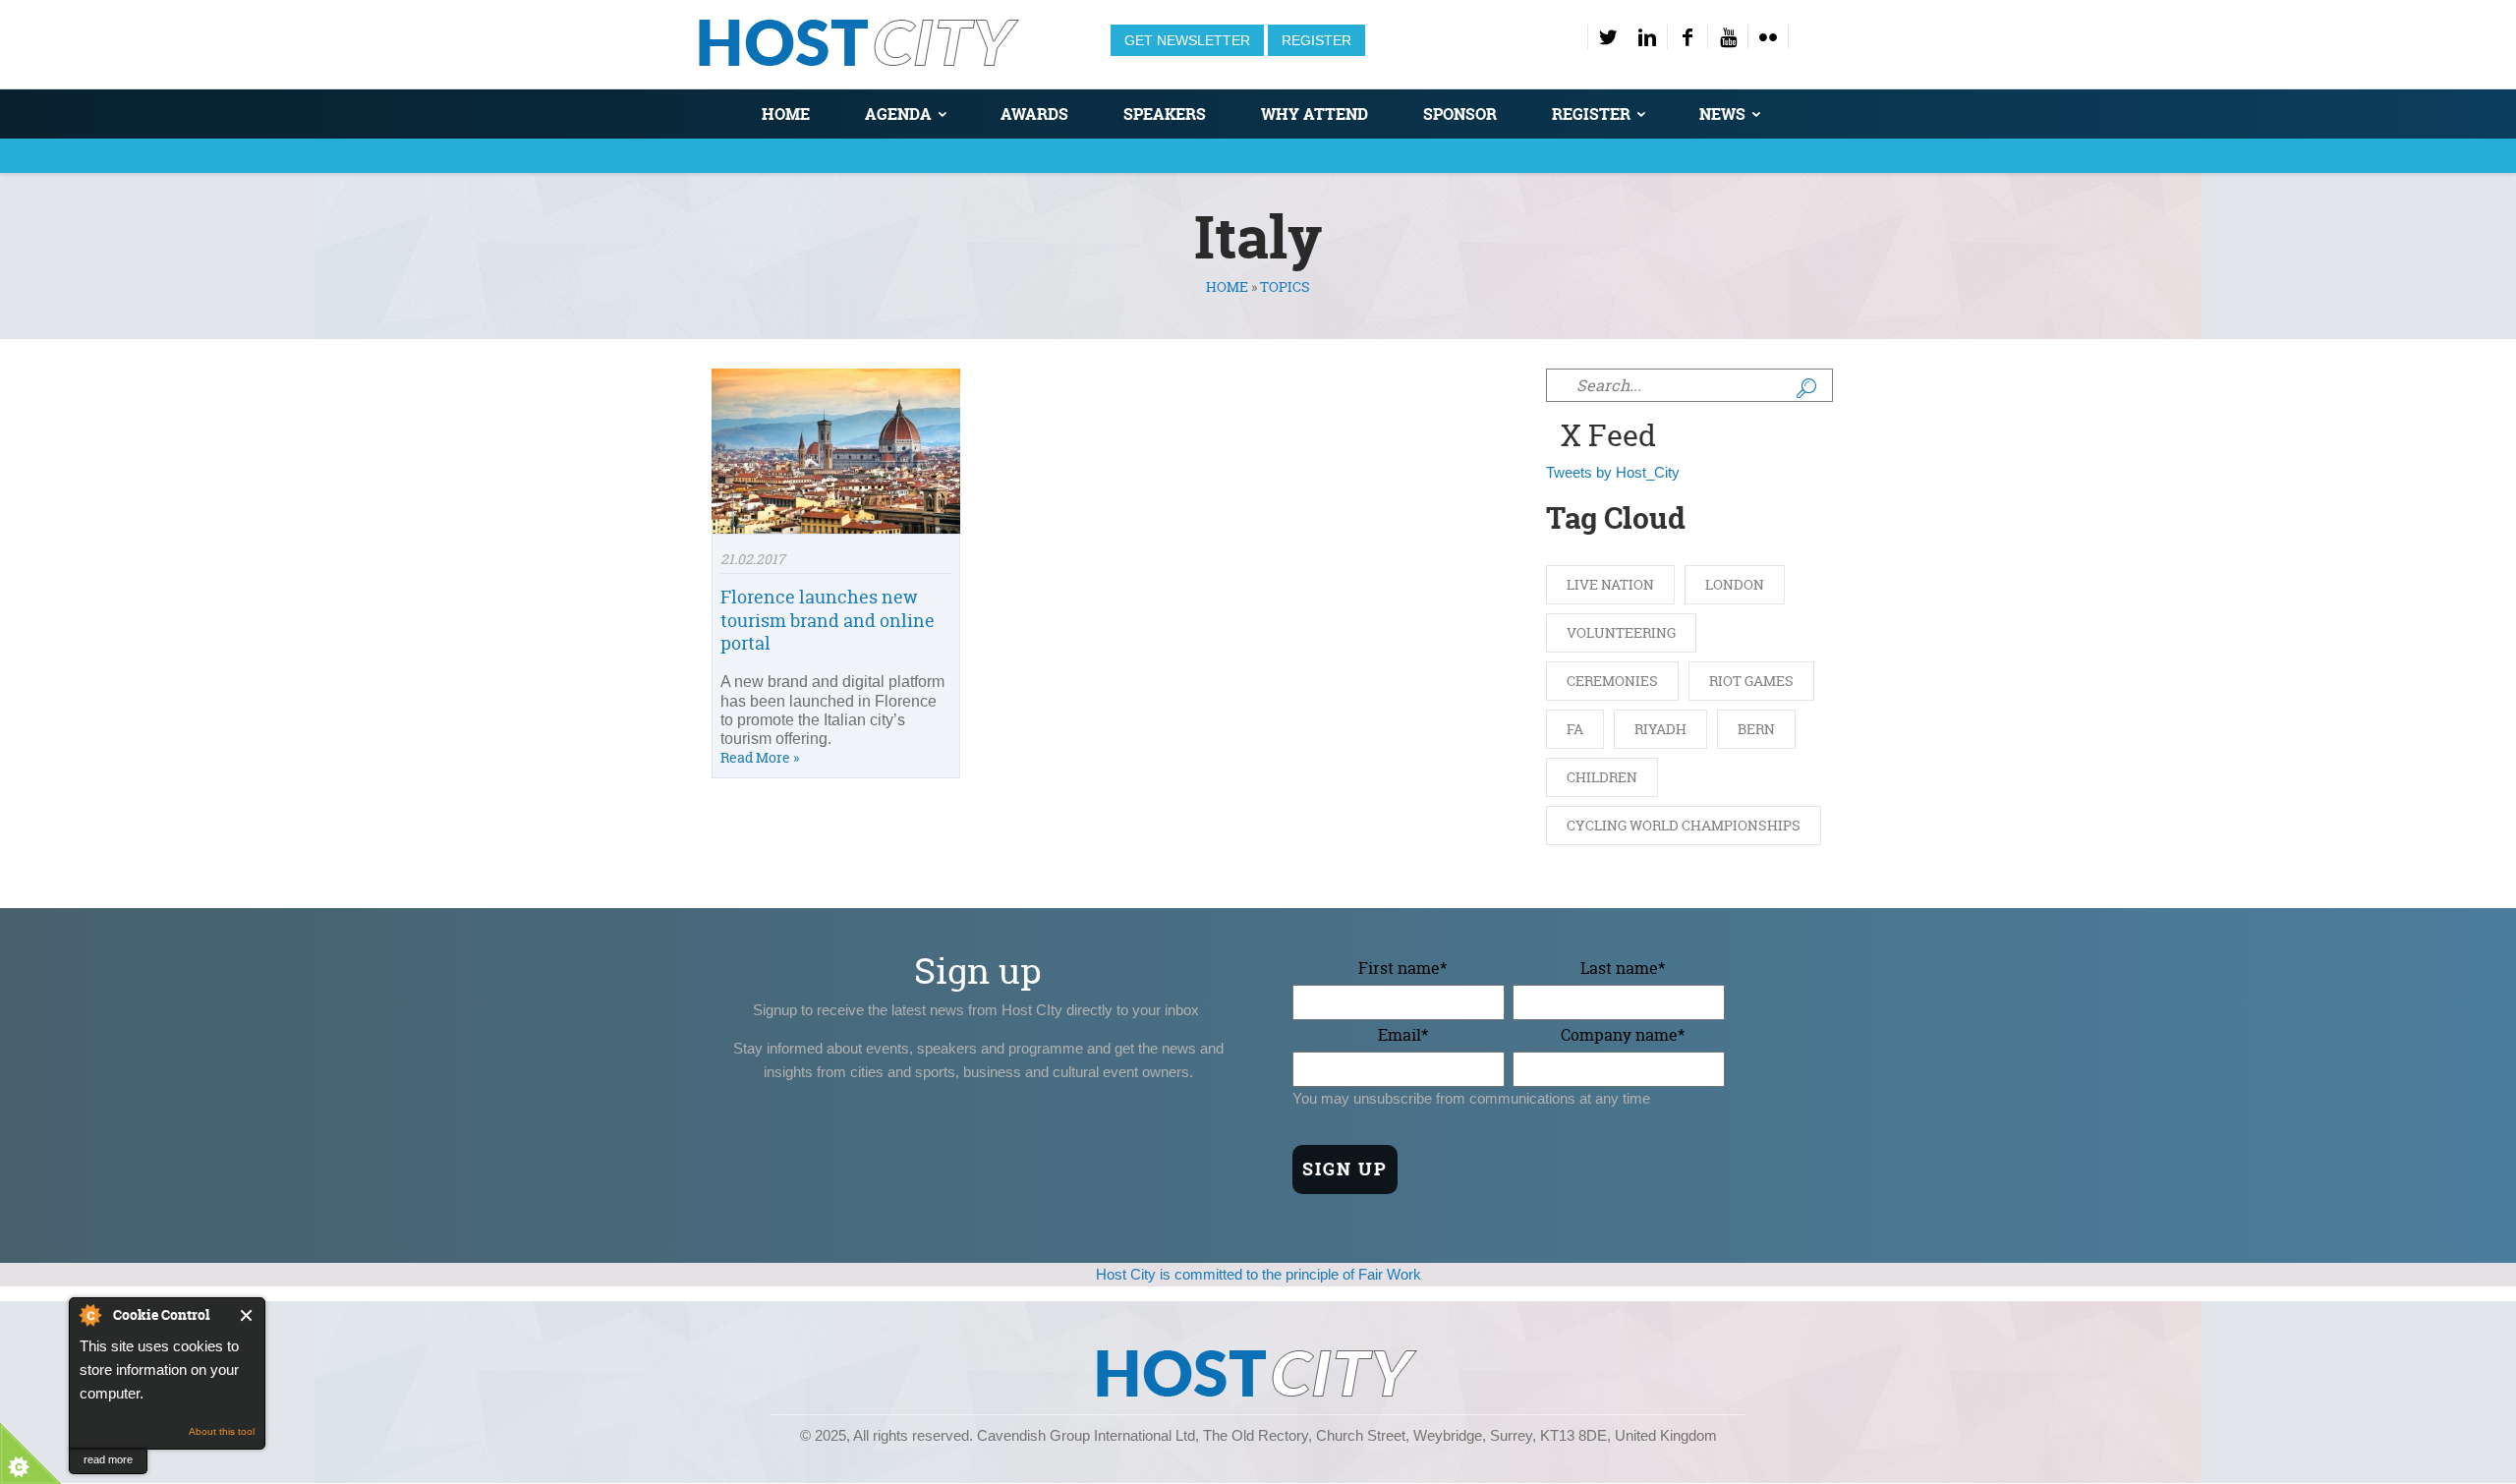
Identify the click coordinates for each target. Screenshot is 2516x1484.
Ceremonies (1612, 681)
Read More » (760, 757)
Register (1316, 40)
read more (108, 1459)
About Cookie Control (89, 1315)
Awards (1034, 114)
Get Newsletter (1187, 40)
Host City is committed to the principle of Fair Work (1258, 1274)
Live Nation (1610, 584)
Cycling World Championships (1684, 825)
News (1722, 114)
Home (786, 114)
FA (1575, 729)
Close (247, 1315)
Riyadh (1660, 729)
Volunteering (1621, 632)
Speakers (1165, 114)
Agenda (898, 114)
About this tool (222, 1431)
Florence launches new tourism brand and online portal (828, 620)
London (1735, 584)
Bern (1756, 729)
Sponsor (1460, 114)
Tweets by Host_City (1613, 472)
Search (1806, 388)
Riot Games (1751, 681)
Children (1602, 777)
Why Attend (1315, 114)
